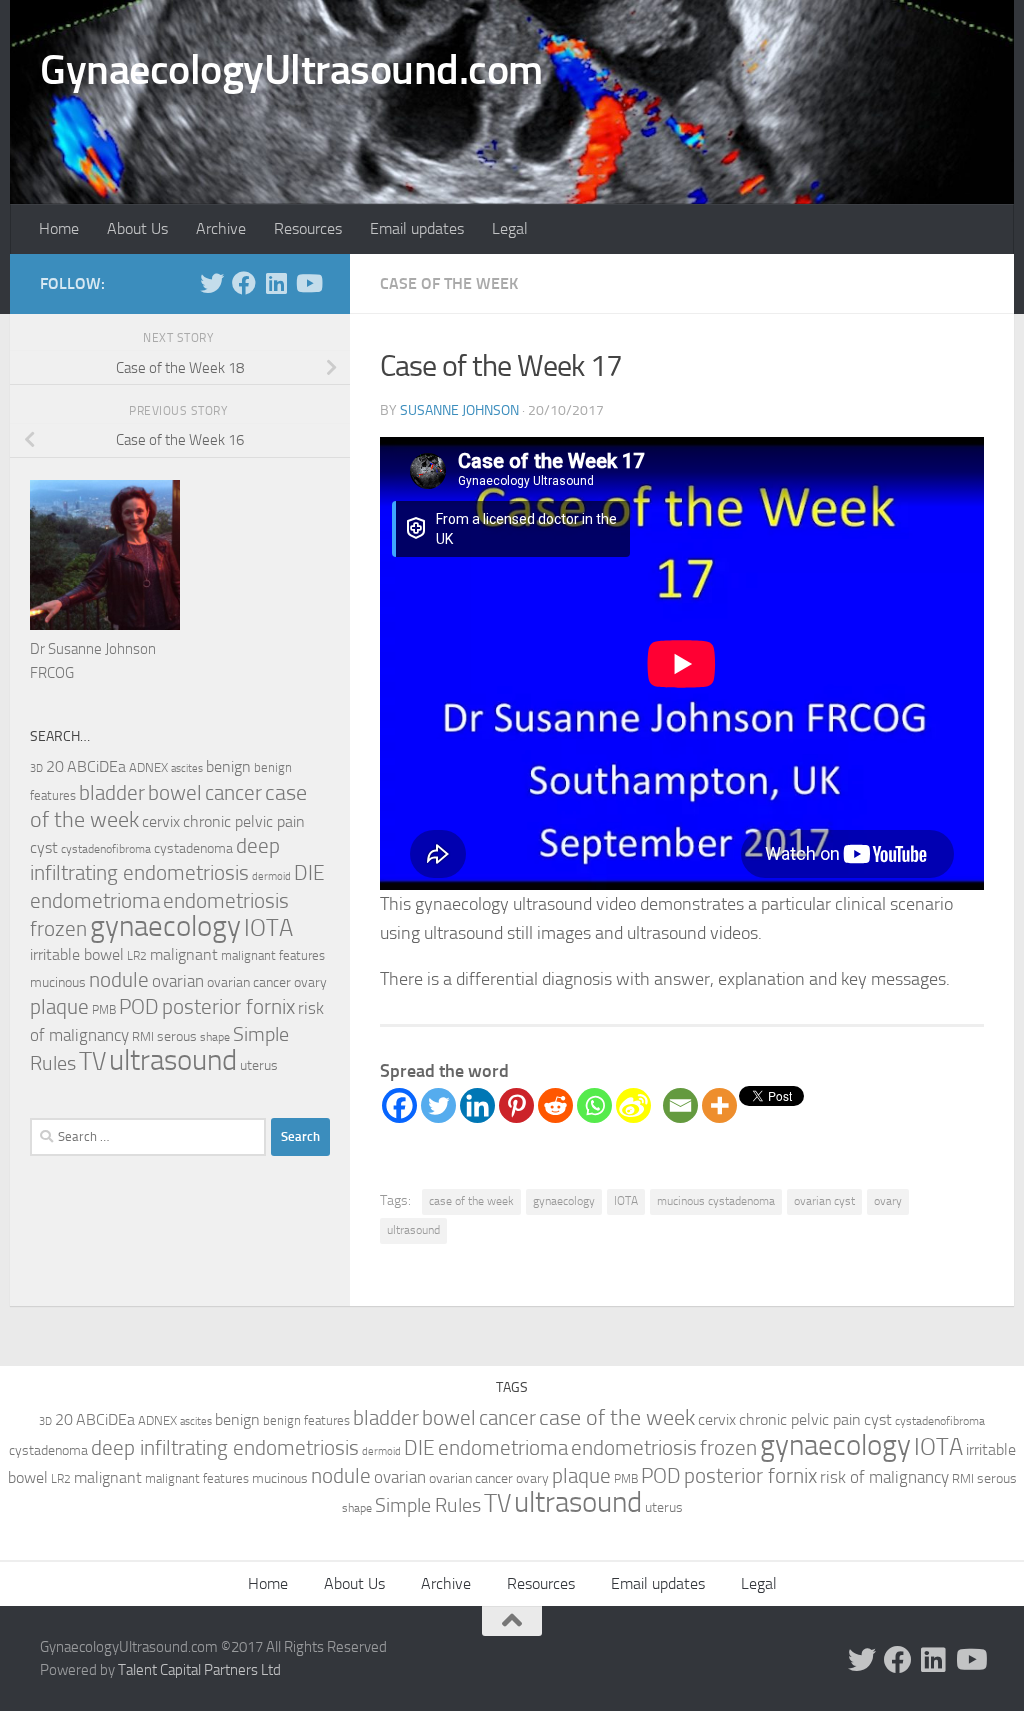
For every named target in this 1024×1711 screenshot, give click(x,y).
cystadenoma (193, 848)
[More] (719, 1105)
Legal (510, 228)
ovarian (178, 981)
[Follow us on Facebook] (244, 283)
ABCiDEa (96, 766)
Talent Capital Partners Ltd (199, 1670)
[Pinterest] (516, 1105)
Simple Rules (428, 1505)
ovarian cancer (249, 982)
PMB (104, 1010)
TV (92, 1061)
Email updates (417, 228)
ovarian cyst (824, 1201)
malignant (184, 954)
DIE (309, 872)
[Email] (680, 1105)
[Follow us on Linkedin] (276, 283)
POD (139, 1007)
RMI (143, 1036)
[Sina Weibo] (633, 1105)
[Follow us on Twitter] (212, 283)
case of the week (471, 1201)
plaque (59, 1007)
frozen (58, 929)
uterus (259, 1065)
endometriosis (226, 900)
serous (177, 1036)
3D (36, 768)
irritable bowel (77, 954)
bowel (175, 793)
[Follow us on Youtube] (308, 283)
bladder (112, 793)
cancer (233, 792)
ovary (888, 1201)
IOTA (626, 1201)
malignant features (273, 955)
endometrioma (95, 900)
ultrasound (413, 1230)
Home (59, 228)
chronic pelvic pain (244, 821)
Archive (221, 228)
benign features (306, 1420)
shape (215, 1037)
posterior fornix (228, 1007)
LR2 (137, 956)
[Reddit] (555, 1105)
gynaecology (564, 1201)
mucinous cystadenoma (716, 1201)
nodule (119, 980)
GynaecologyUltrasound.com (291, 70)
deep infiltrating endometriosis (225, 1447)
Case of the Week (449, 283)
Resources (308, 228)
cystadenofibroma (106, 849)
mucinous (58, 982)
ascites (187, 768)
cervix (161, 821)
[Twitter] (438, 1105)
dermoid (271, 876)
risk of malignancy (884, 1477)
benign (228, 767)
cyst (44, 848)
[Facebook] (399, 1105)
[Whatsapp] (594, 1105)
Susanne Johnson (459, 410)
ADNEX (148, 767)
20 (55, 767)
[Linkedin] (477, 1105)
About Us (137, 228)
